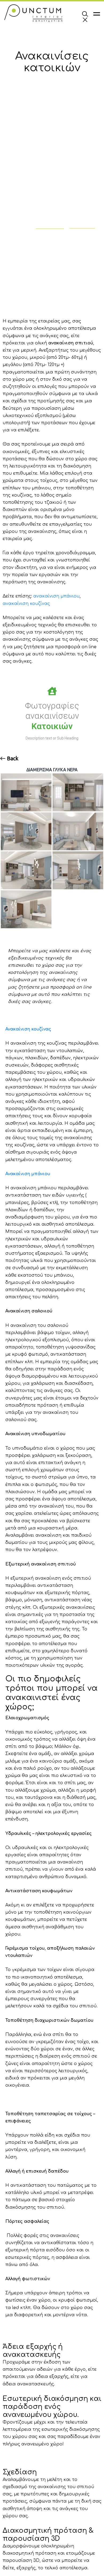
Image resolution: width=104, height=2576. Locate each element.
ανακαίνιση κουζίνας (26, 604)
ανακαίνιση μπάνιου (56, 596)
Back (12, 758)
